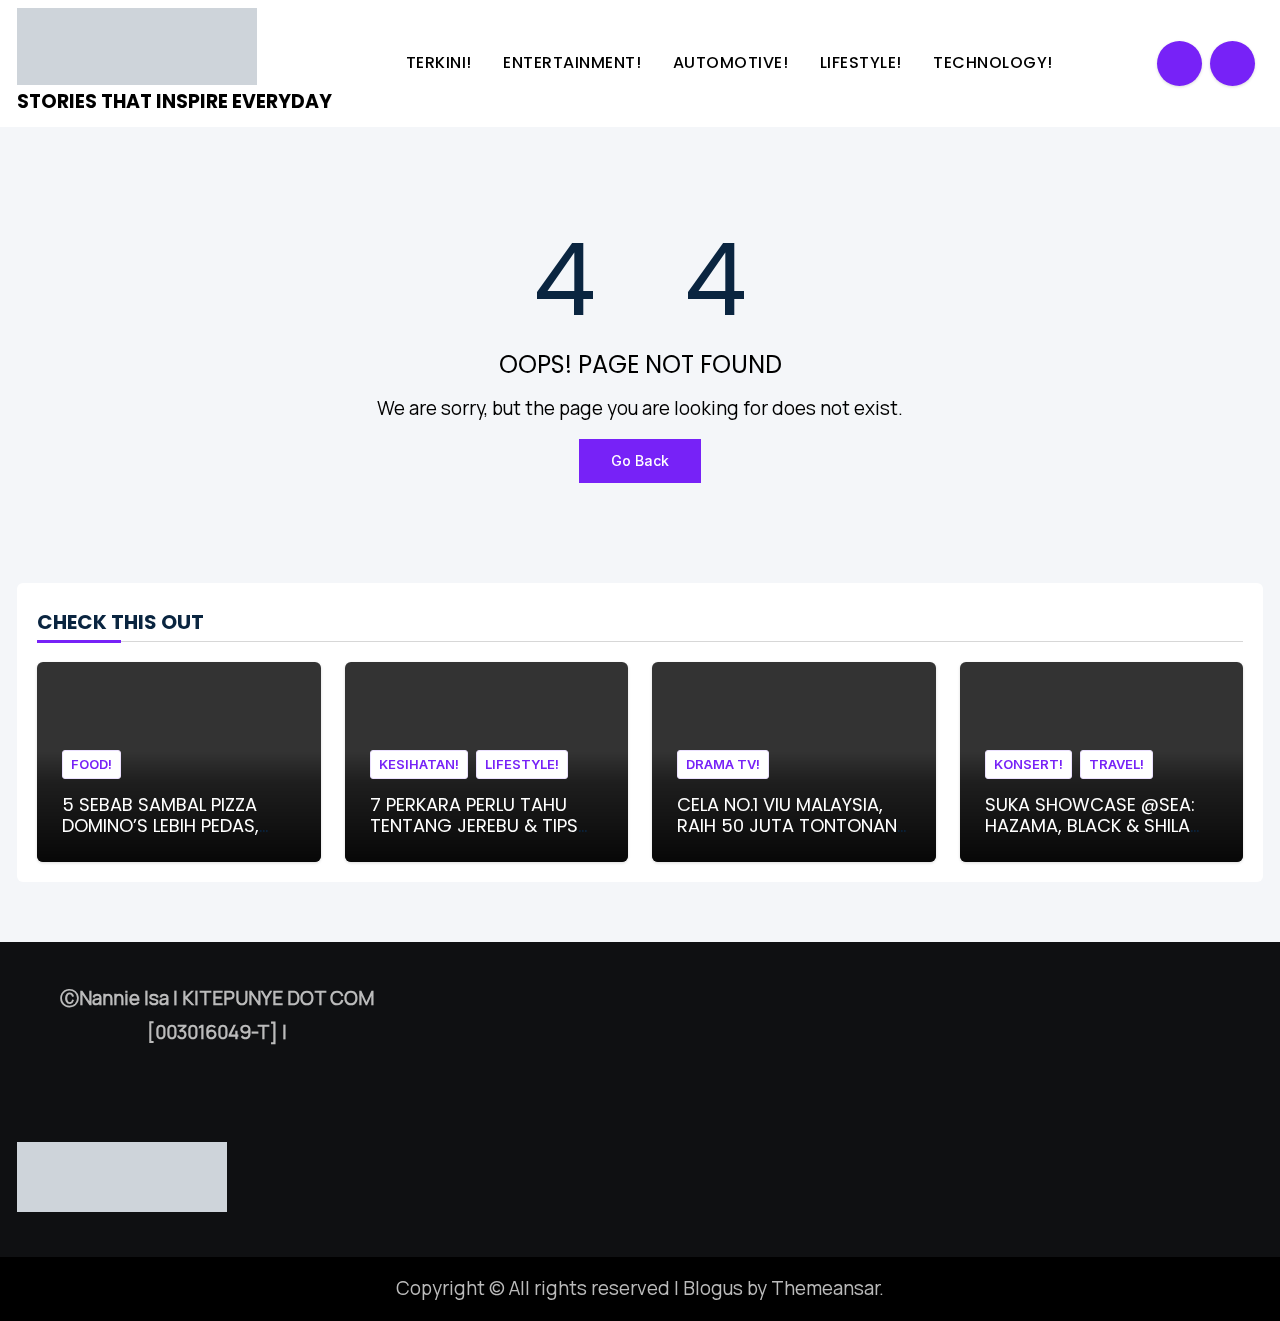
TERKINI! (441, 62)
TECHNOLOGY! (995, 62)
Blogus (713, 1288)
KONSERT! (1028, 764)
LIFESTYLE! (863, 62)
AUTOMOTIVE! (733, 62)
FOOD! (91, 764)
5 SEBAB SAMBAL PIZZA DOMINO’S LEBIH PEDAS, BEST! (160, 826)
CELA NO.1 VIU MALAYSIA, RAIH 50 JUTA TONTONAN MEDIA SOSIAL (787, 826)
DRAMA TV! (723, 764)
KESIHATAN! (419, 764)
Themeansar (825, 1288)
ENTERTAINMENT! (574, 62)
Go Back (640, 460)
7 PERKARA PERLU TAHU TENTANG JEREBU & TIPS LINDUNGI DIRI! (474, 826)
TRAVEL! (1116, 764)
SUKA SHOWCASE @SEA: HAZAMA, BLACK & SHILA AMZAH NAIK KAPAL (1090, 826)
